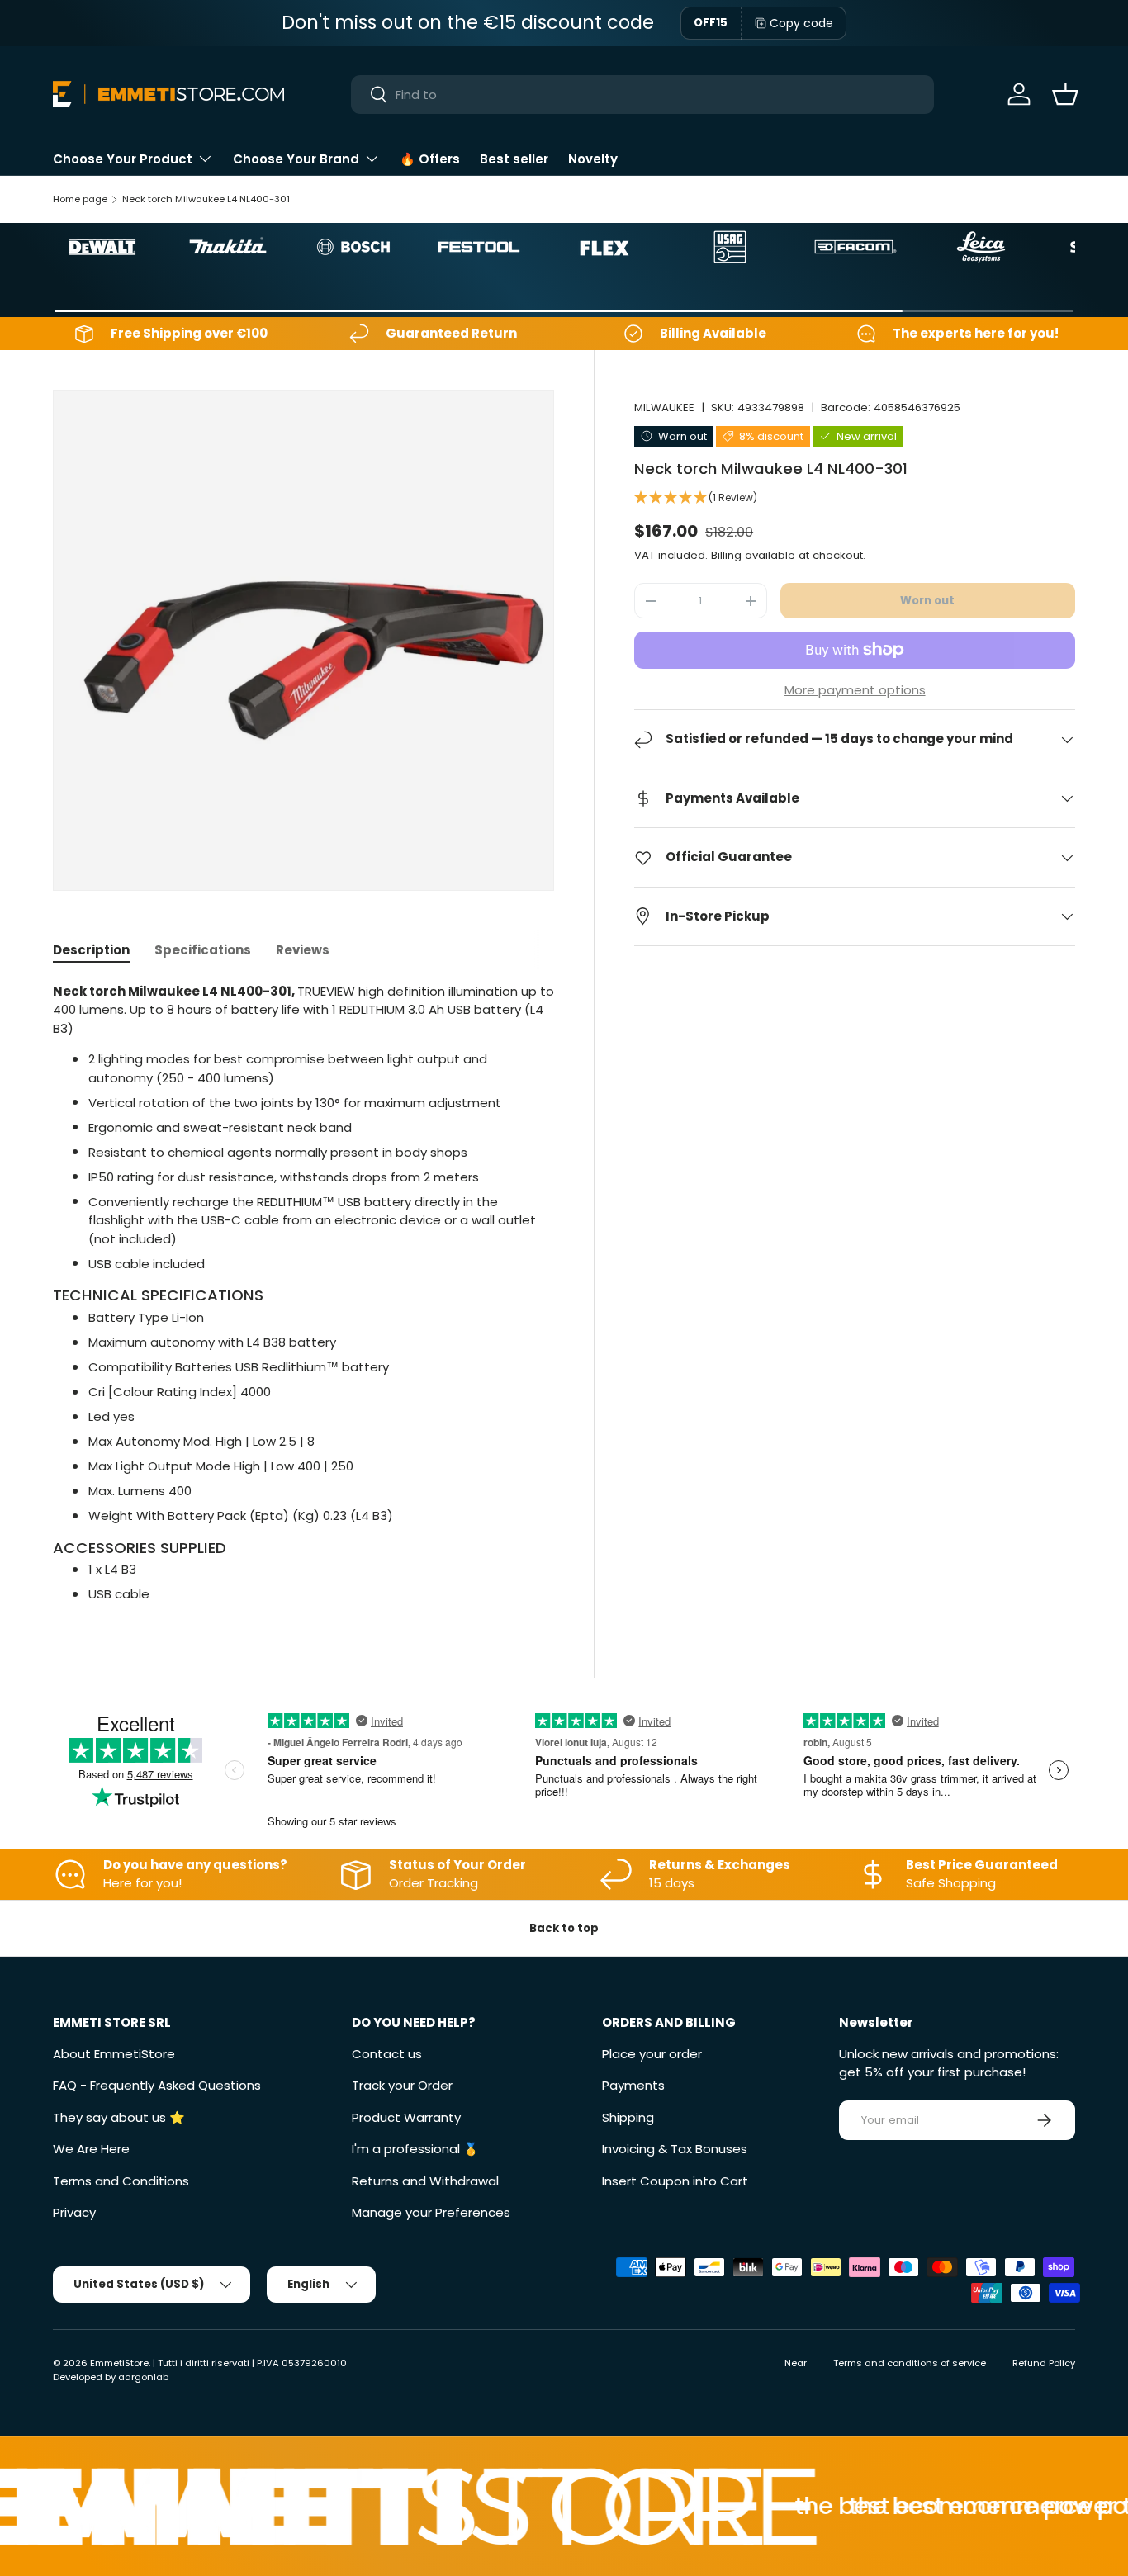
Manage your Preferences (431, 2212)
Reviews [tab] (303, 950)
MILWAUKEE (664, 407)
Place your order (652, 2054)
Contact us (387, 2054)
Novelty (593, 159)
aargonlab (143, 2377)
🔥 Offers (430, 159)
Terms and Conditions (121, 2181)
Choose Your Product (123, 159)
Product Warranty (406, 2117)
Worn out (927, 601)
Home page (80, 199)
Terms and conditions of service (910, 2363)
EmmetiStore (119, 2363)
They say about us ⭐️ (119, 2117)
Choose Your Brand (296, 159)
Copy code (801, 23)
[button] (1065, 94)
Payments (633, 2085)
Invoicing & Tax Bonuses (675, 2149)
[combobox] (642, 95)
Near (796, 2363)
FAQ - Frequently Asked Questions (157, 2085)
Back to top (564, 1928)
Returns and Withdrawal (425, 2181)
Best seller (514, 159)
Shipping (628, 2117)
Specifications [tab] (203, 950)
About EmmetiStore (114, 2054)
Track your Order (402, 2085)
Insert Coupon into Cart (675, 2181)
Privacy (74, 2212)
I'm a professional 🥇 (415, 2149)
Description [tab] (91, 950)
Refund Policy (1044, 2363)
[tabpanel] (303, 1293)
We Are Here (91, 2149)
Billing (726, 555)
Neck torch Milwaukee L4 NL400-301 (206, 199)
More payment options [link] (855, 690)
